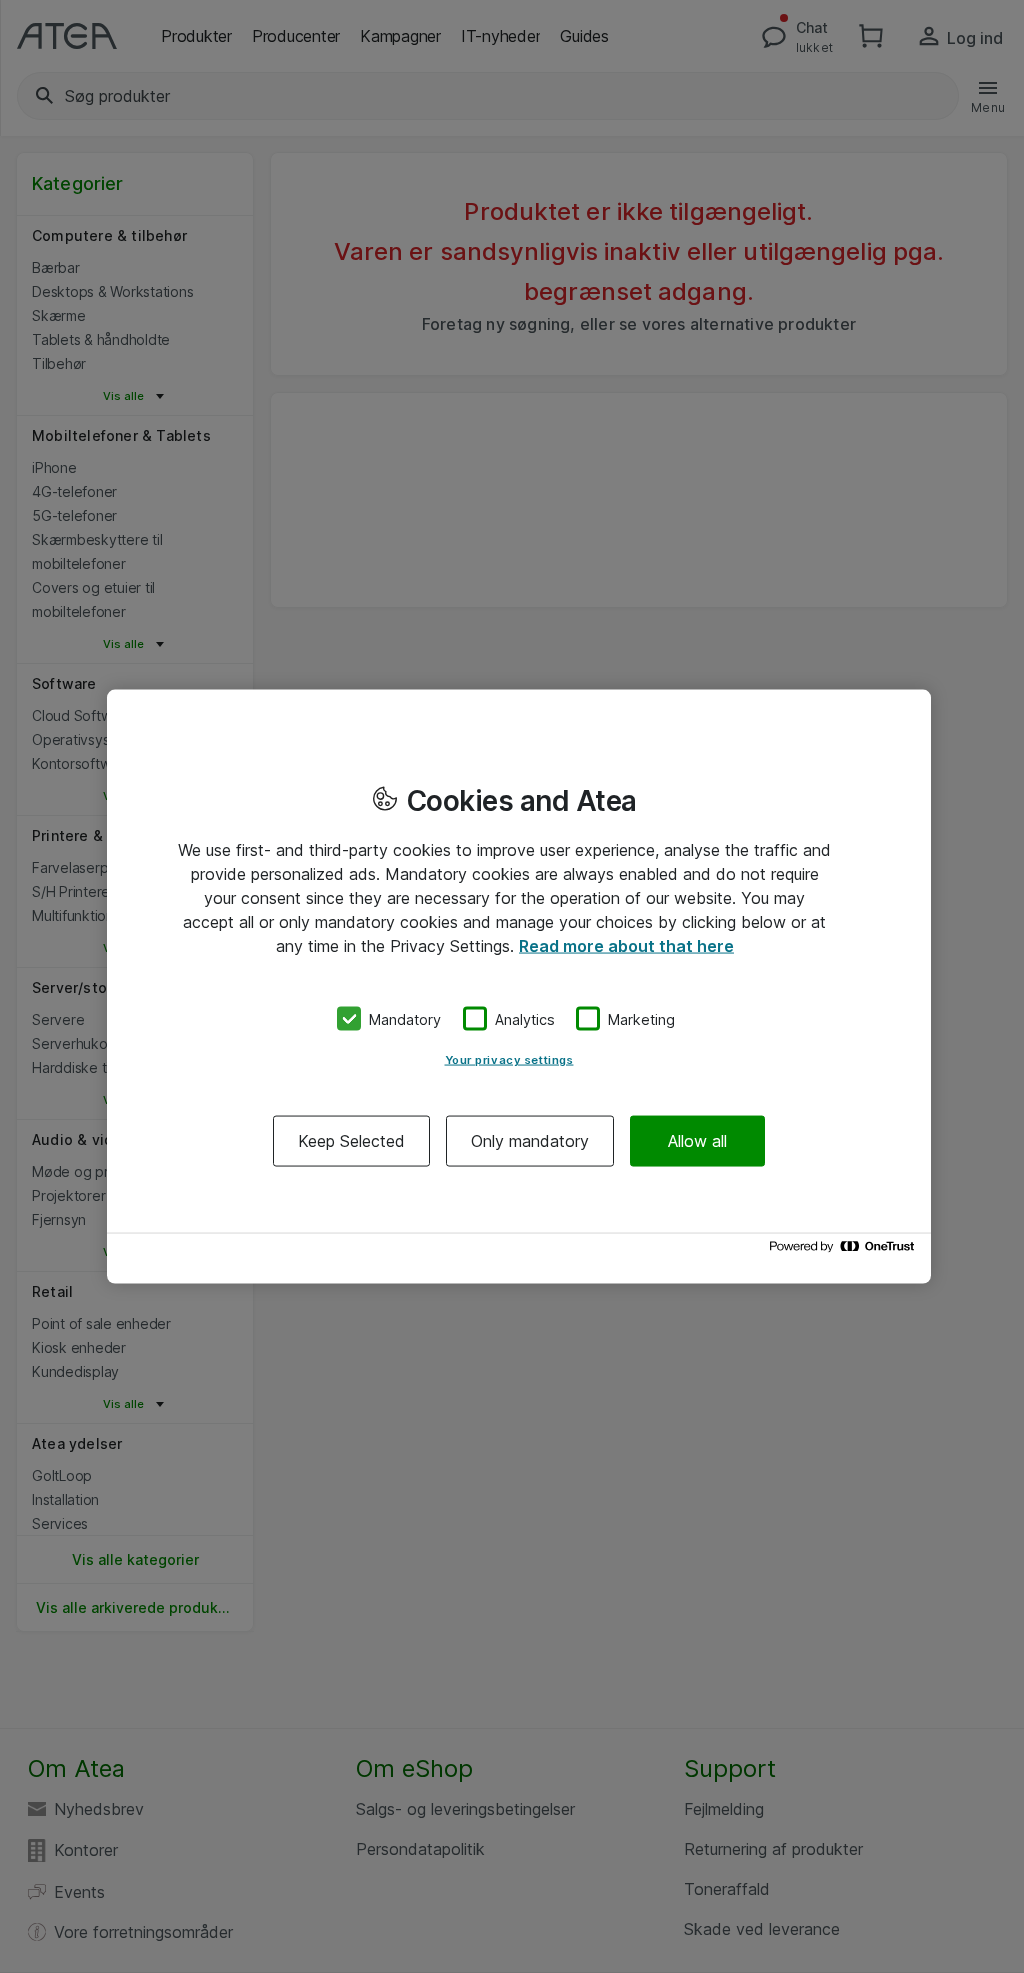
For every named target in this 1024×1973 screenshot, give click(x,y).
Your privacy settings (509, 1060)
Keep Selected (351, 1141)
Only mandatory (530, 1141)
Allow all (697, 1141)
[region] (519, 986)
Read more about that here (626, 945)
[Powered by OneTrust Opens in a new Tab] (845, 1251)
